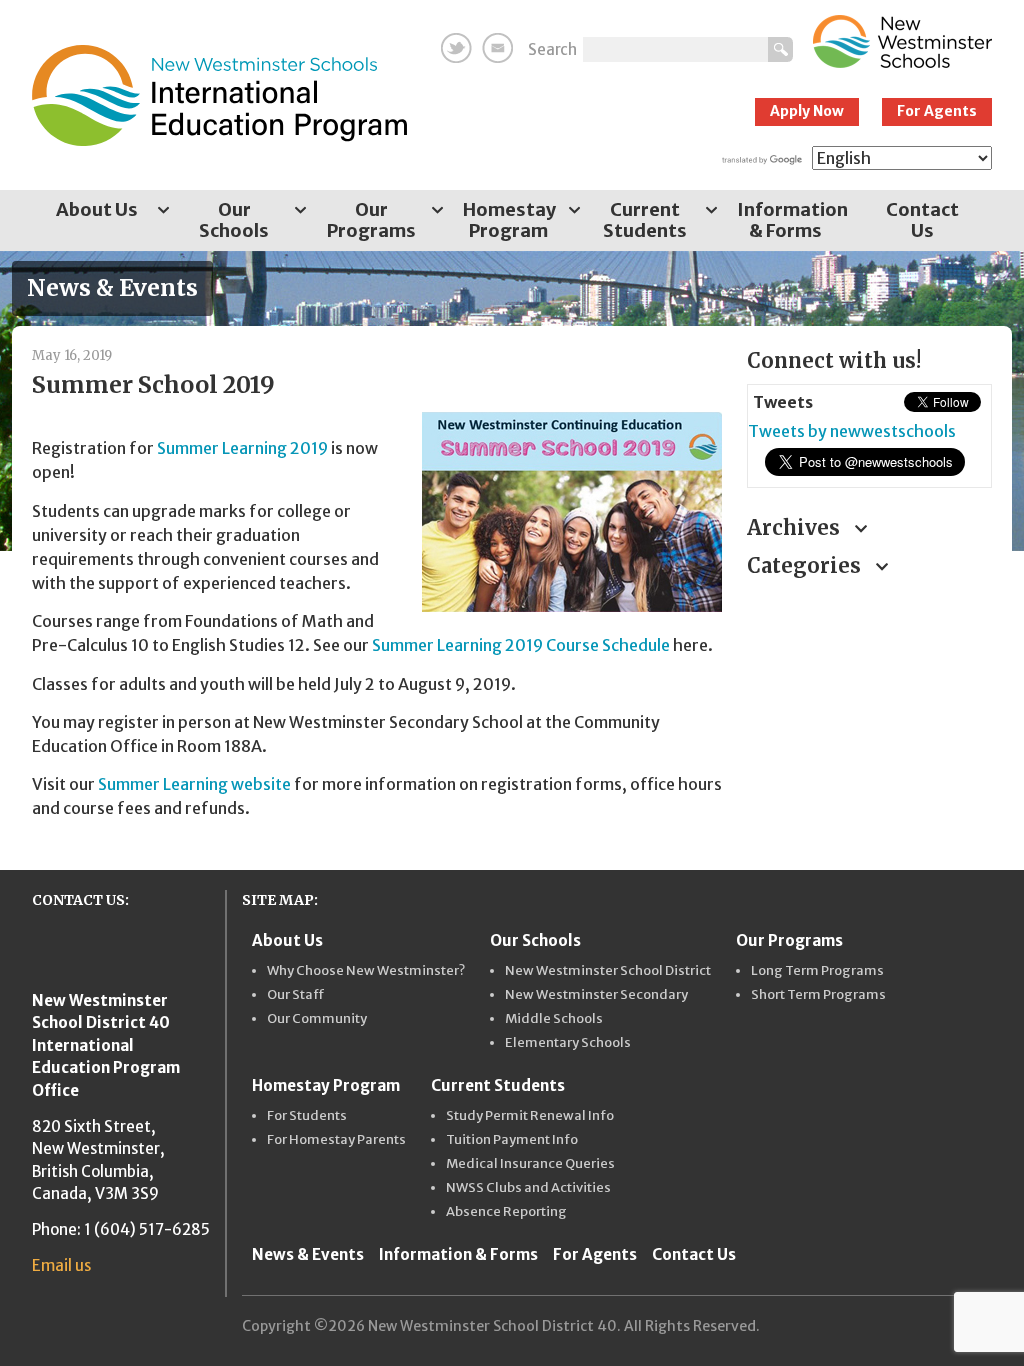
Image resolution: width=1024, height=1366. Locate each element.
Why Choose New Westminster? (366, 971)
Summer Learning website (194, 784)
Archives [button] (796, 527)
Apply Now (807, 111)
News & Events (308, 1254)
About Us (97, 209)
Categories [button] (806, 565)
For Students (307, 1116)
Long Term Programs (817, 971)
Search (552, 49)
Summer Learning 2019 (242, 448)
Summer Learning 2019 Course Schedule (521, 645)
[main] (374, 593)
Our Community (317, 1019)
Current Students (645, 220)
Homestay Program (509, 220)
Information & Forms (792, 220)
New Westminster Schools (902, 41)
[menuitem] (100, 220)
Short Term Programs (818, 995)
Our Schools (234, 220)
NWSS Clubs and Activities (528, 1188)
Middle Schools (554, 1019)
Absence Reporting (506, 1212)
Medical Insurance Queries (530, 1164)
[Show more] (163, 211)
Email (497, 48)
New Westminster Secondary (596, 995)
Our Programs (371, 220)
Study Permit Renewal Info (530, 1116)
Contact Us (922, 220)
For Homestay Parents (336, 1140)
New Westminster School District (608, 971)
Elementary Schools (568, 1043)
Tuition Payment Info (512, 1140)
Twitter (456, 48)
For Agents (937, 111)
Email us (61, 1265)
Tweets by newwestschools (852, 431)
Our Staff (296, 995)
